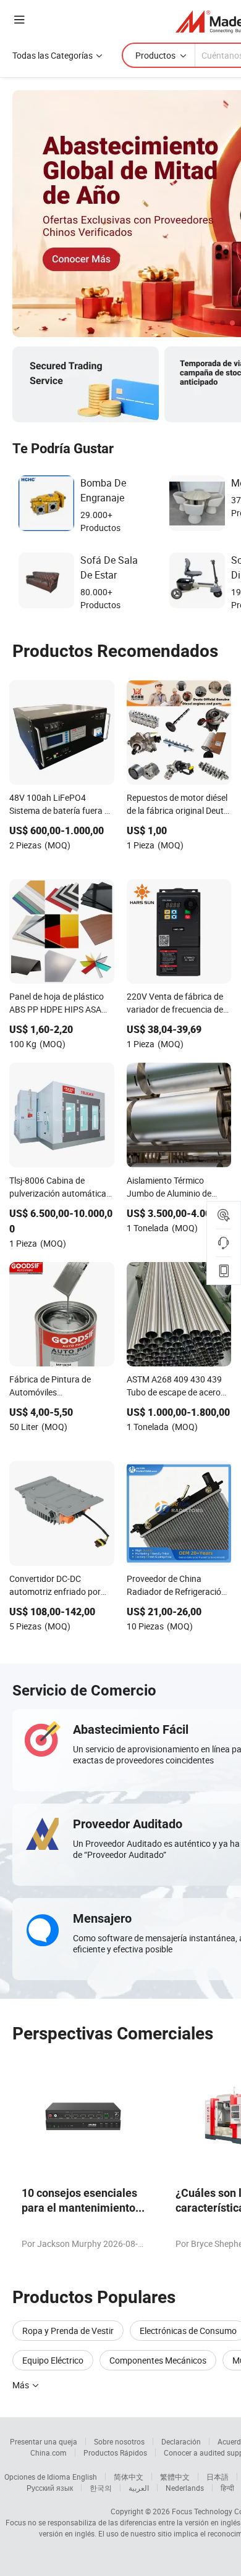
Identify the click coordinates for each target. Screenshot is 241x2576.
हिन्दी (227, 2488)
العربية (139, 2488)
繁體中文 (175, 2477)
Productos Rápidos (115, 2453)
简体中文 (129, 2477)
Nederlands (185, 2488)
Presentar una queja (44, 2441)
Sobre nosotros (119, 2441)
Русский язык (50, 2488)
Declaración (181, 2441)
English (85, 2477)
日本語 (218, 2477)
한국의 (101, 2488)
